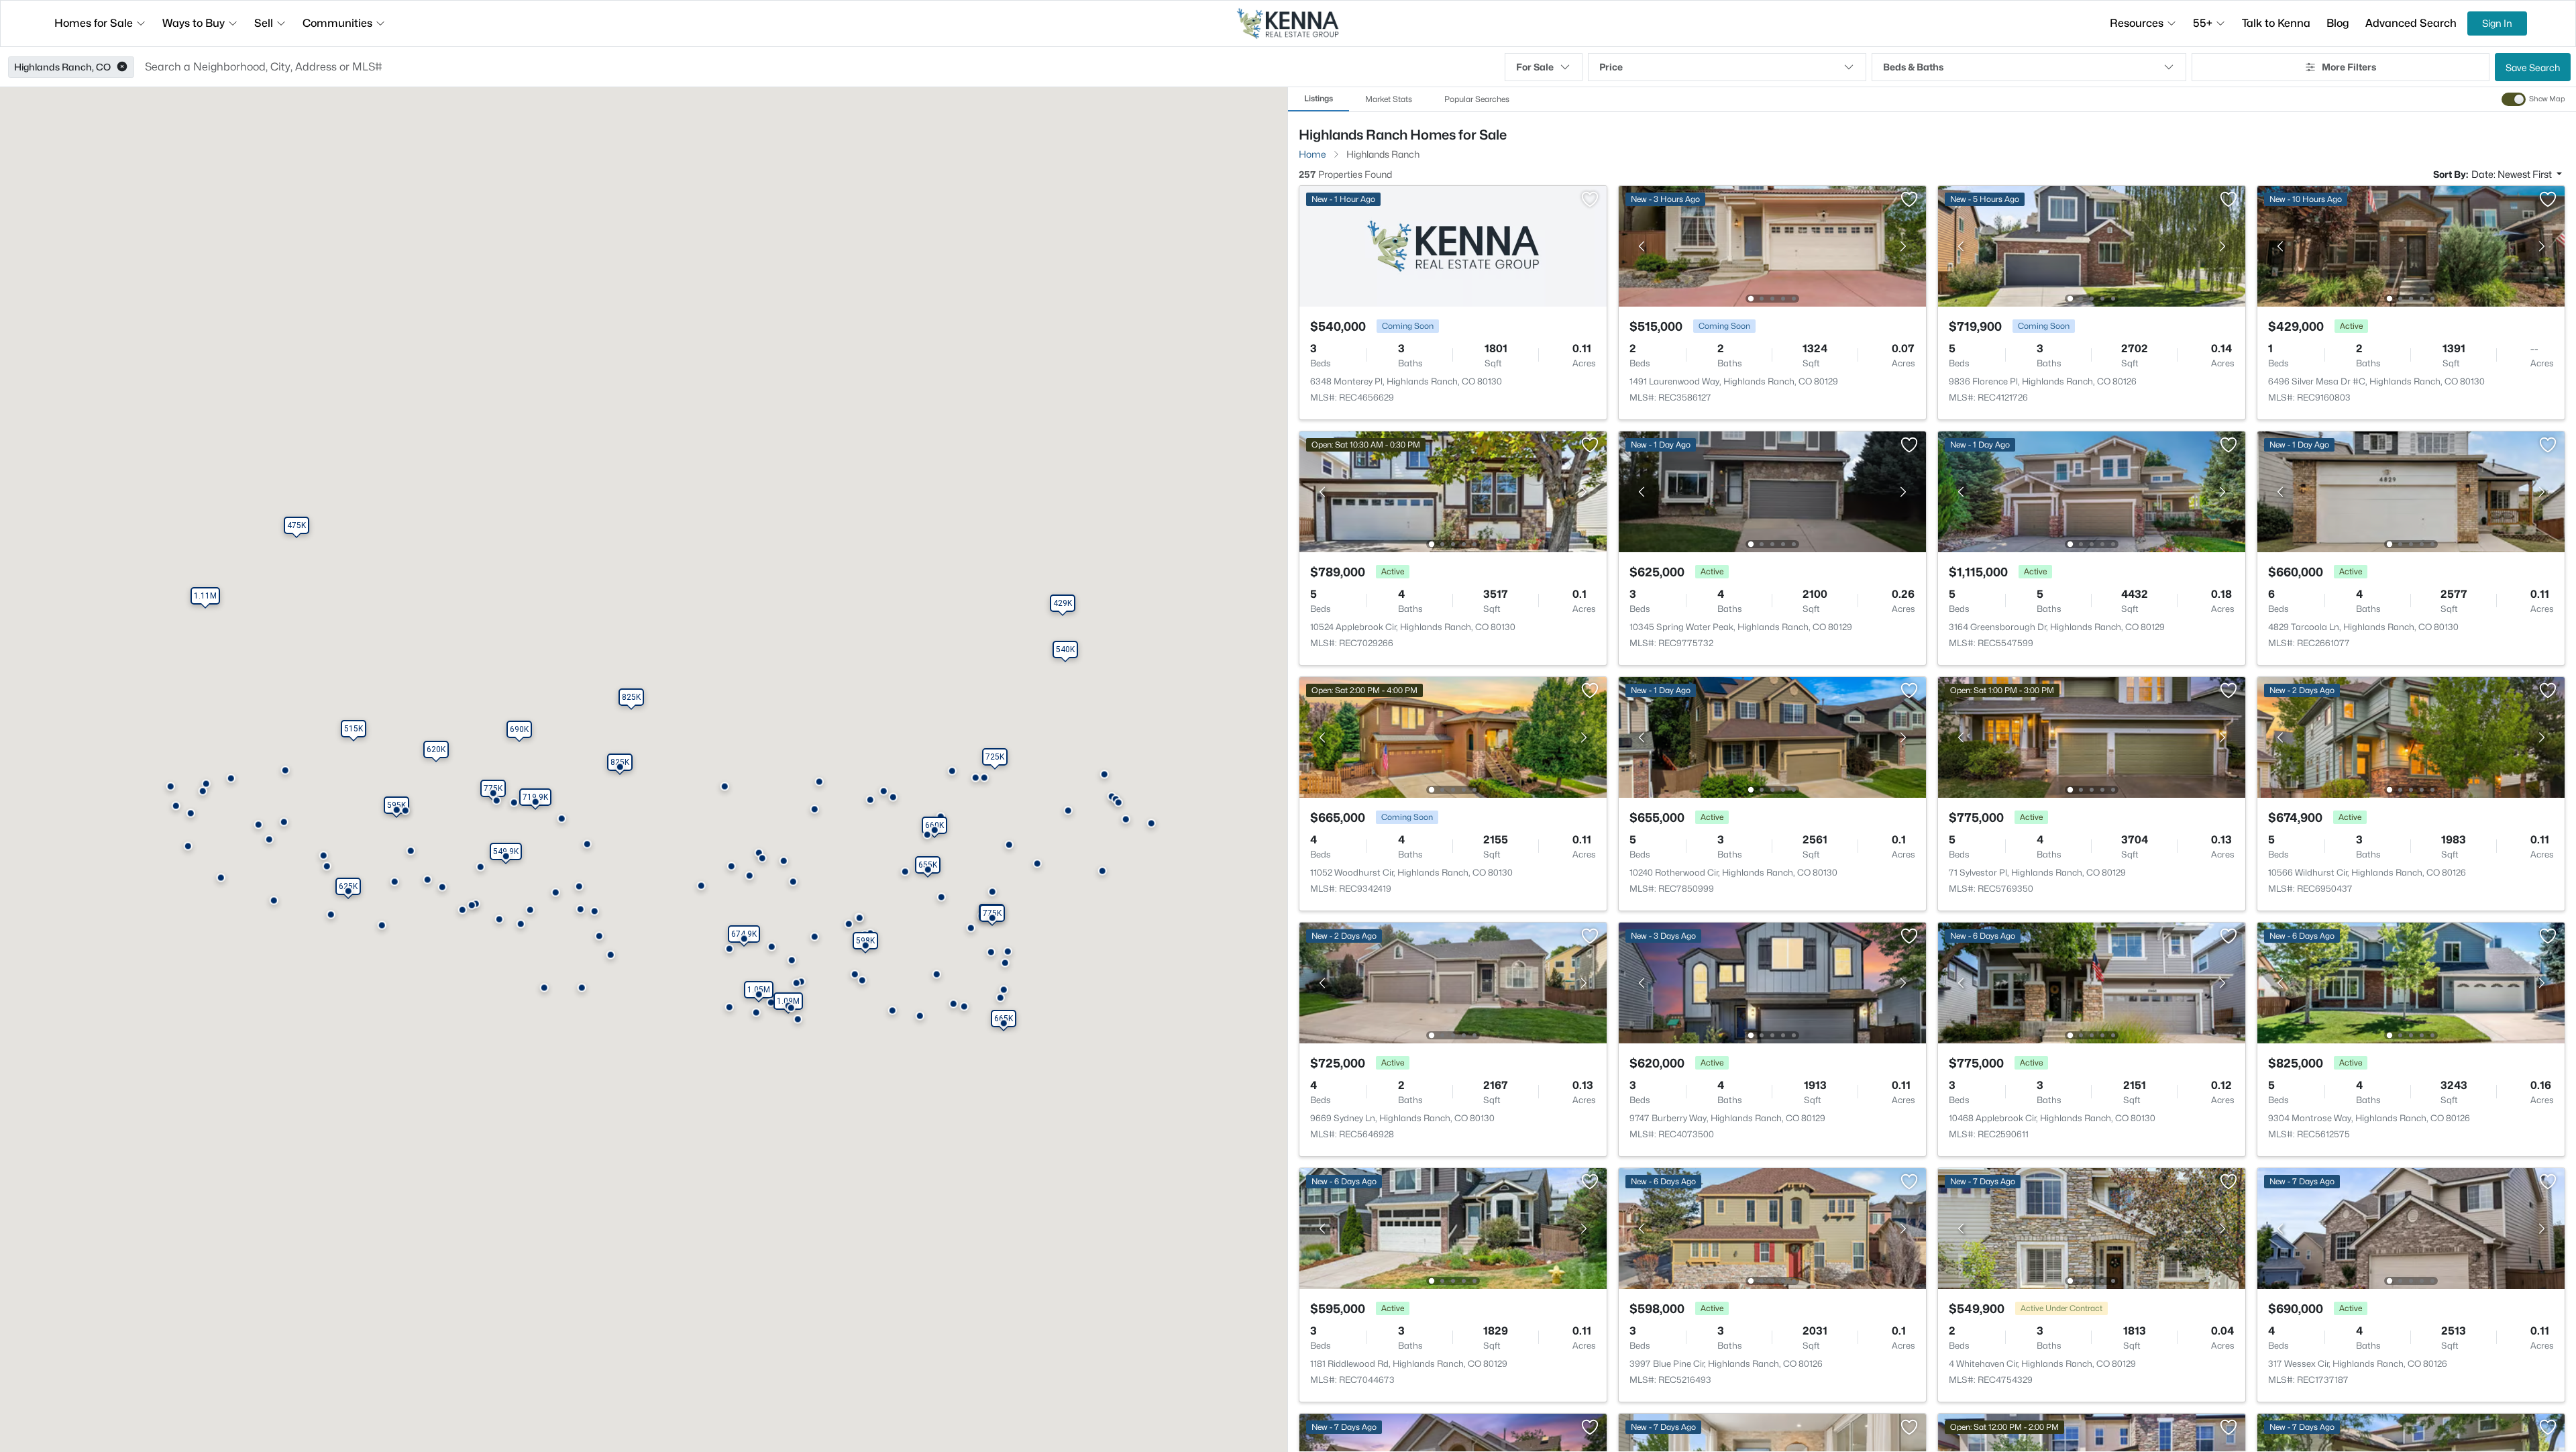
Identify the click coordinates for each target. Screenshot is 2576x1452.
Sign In (2497, 23)
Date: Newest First (2513, 174)
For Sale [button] (1535, 67)
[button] (122, 67)
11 (1988, 1432)
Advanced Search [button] (2411, 23)
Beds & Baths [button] (1913, 67)
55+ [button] (2203, 23)
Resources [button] (2137, 23)
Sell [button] (264, 23)
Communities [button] (337, 23)
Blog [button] (2338, 23)
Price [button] (1611, 67)
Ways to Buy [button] (194, 23)
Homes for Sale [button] (94, 23)
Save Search (2533, 67)
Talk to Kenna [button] (2276, 23)
